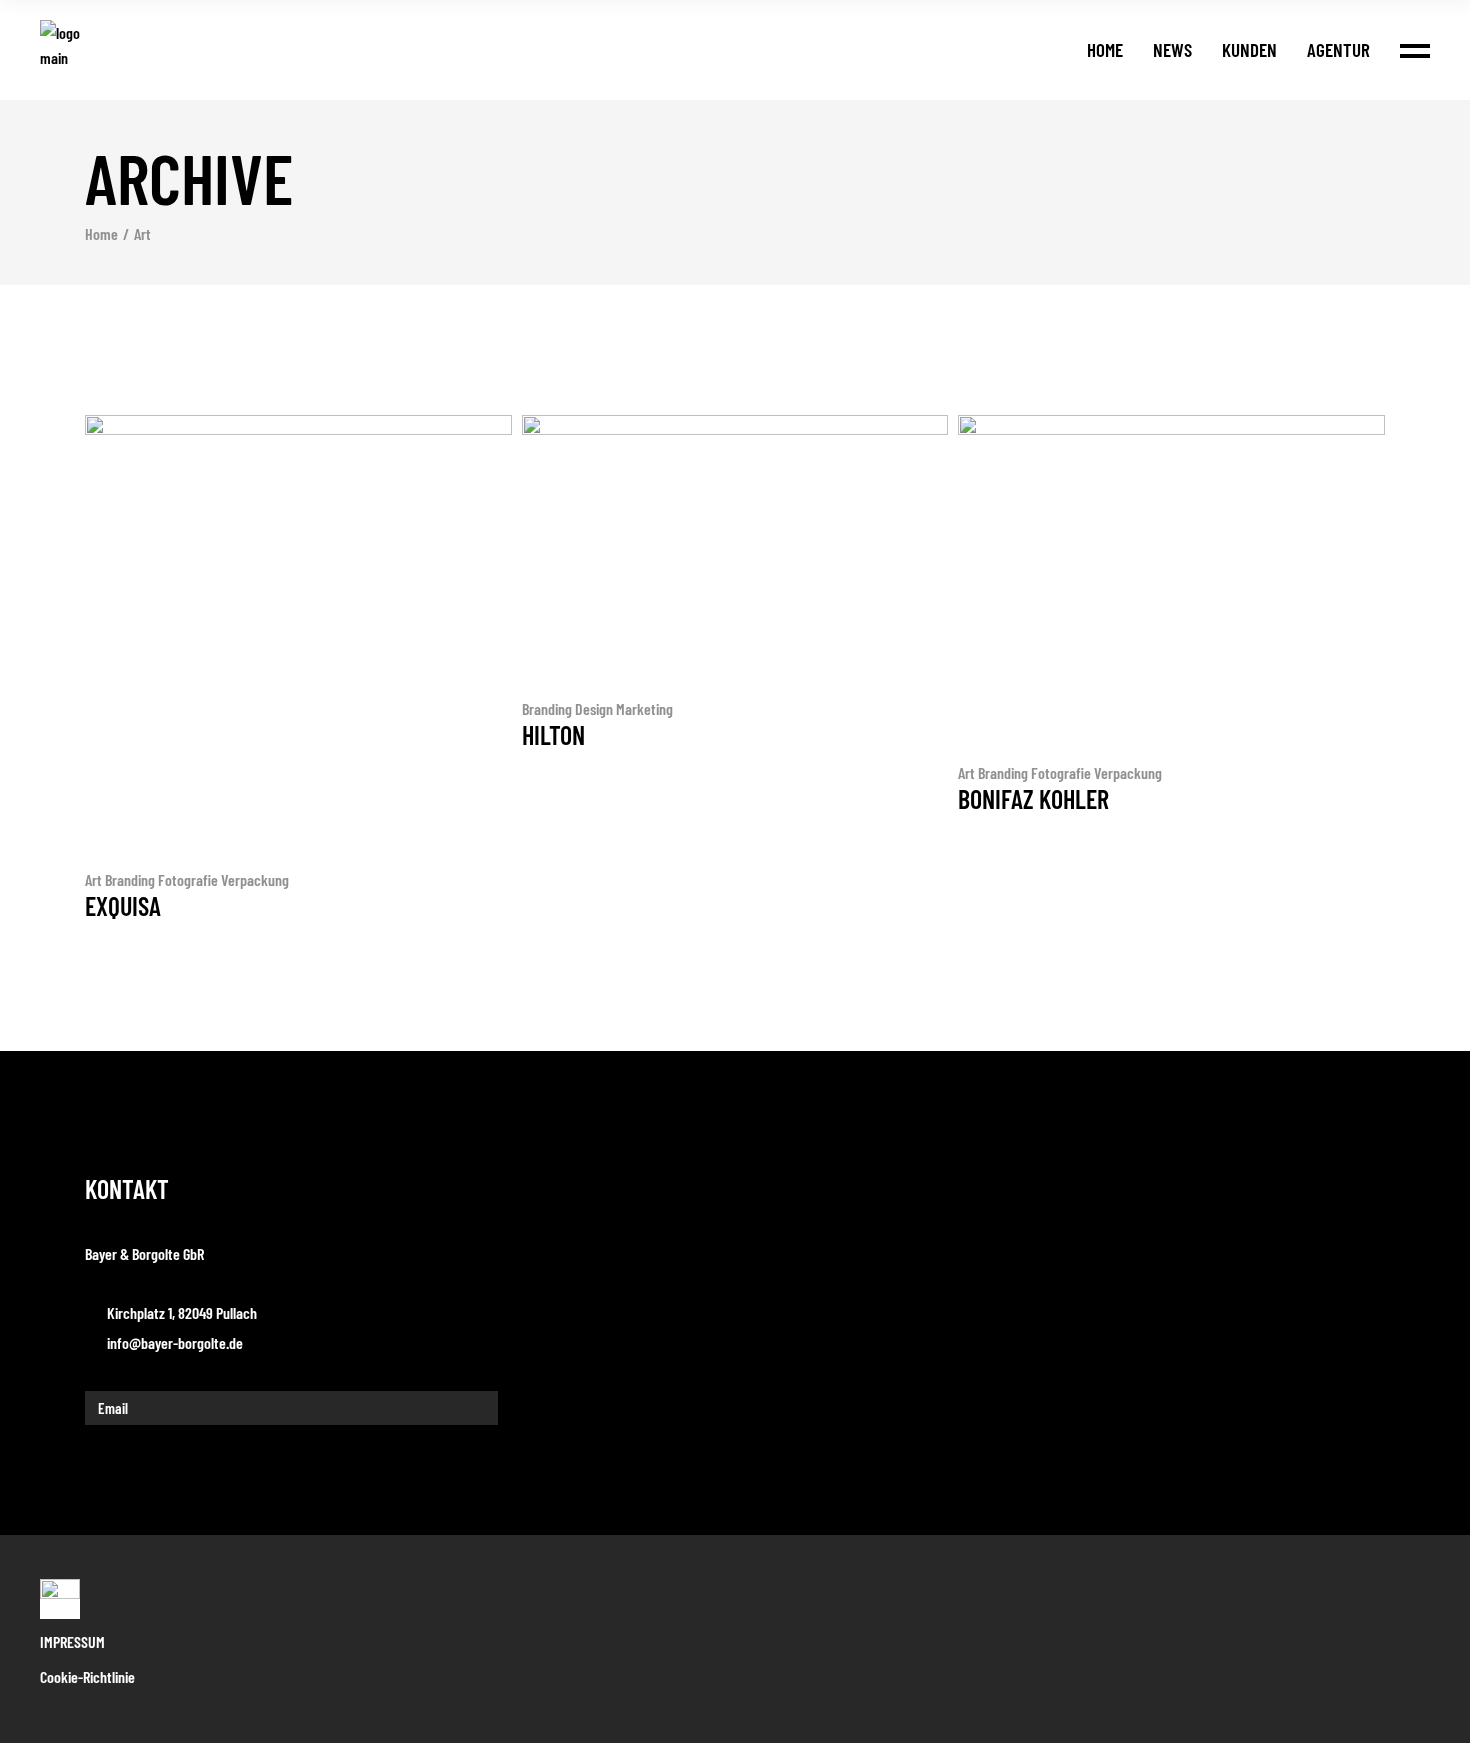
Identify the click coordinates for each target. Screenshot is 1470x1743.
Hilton (553, 734)
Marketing (644, 708)
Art (95, 879)
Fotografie (189, 879)
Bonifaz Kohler (1033, 798)
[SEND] (478, 1408)
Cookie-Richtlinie (87, 1676)
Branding (131, 879)
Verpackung (255, 879)
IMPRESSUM (72, 1641)
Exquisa (123, 905)
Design (595, 708)
